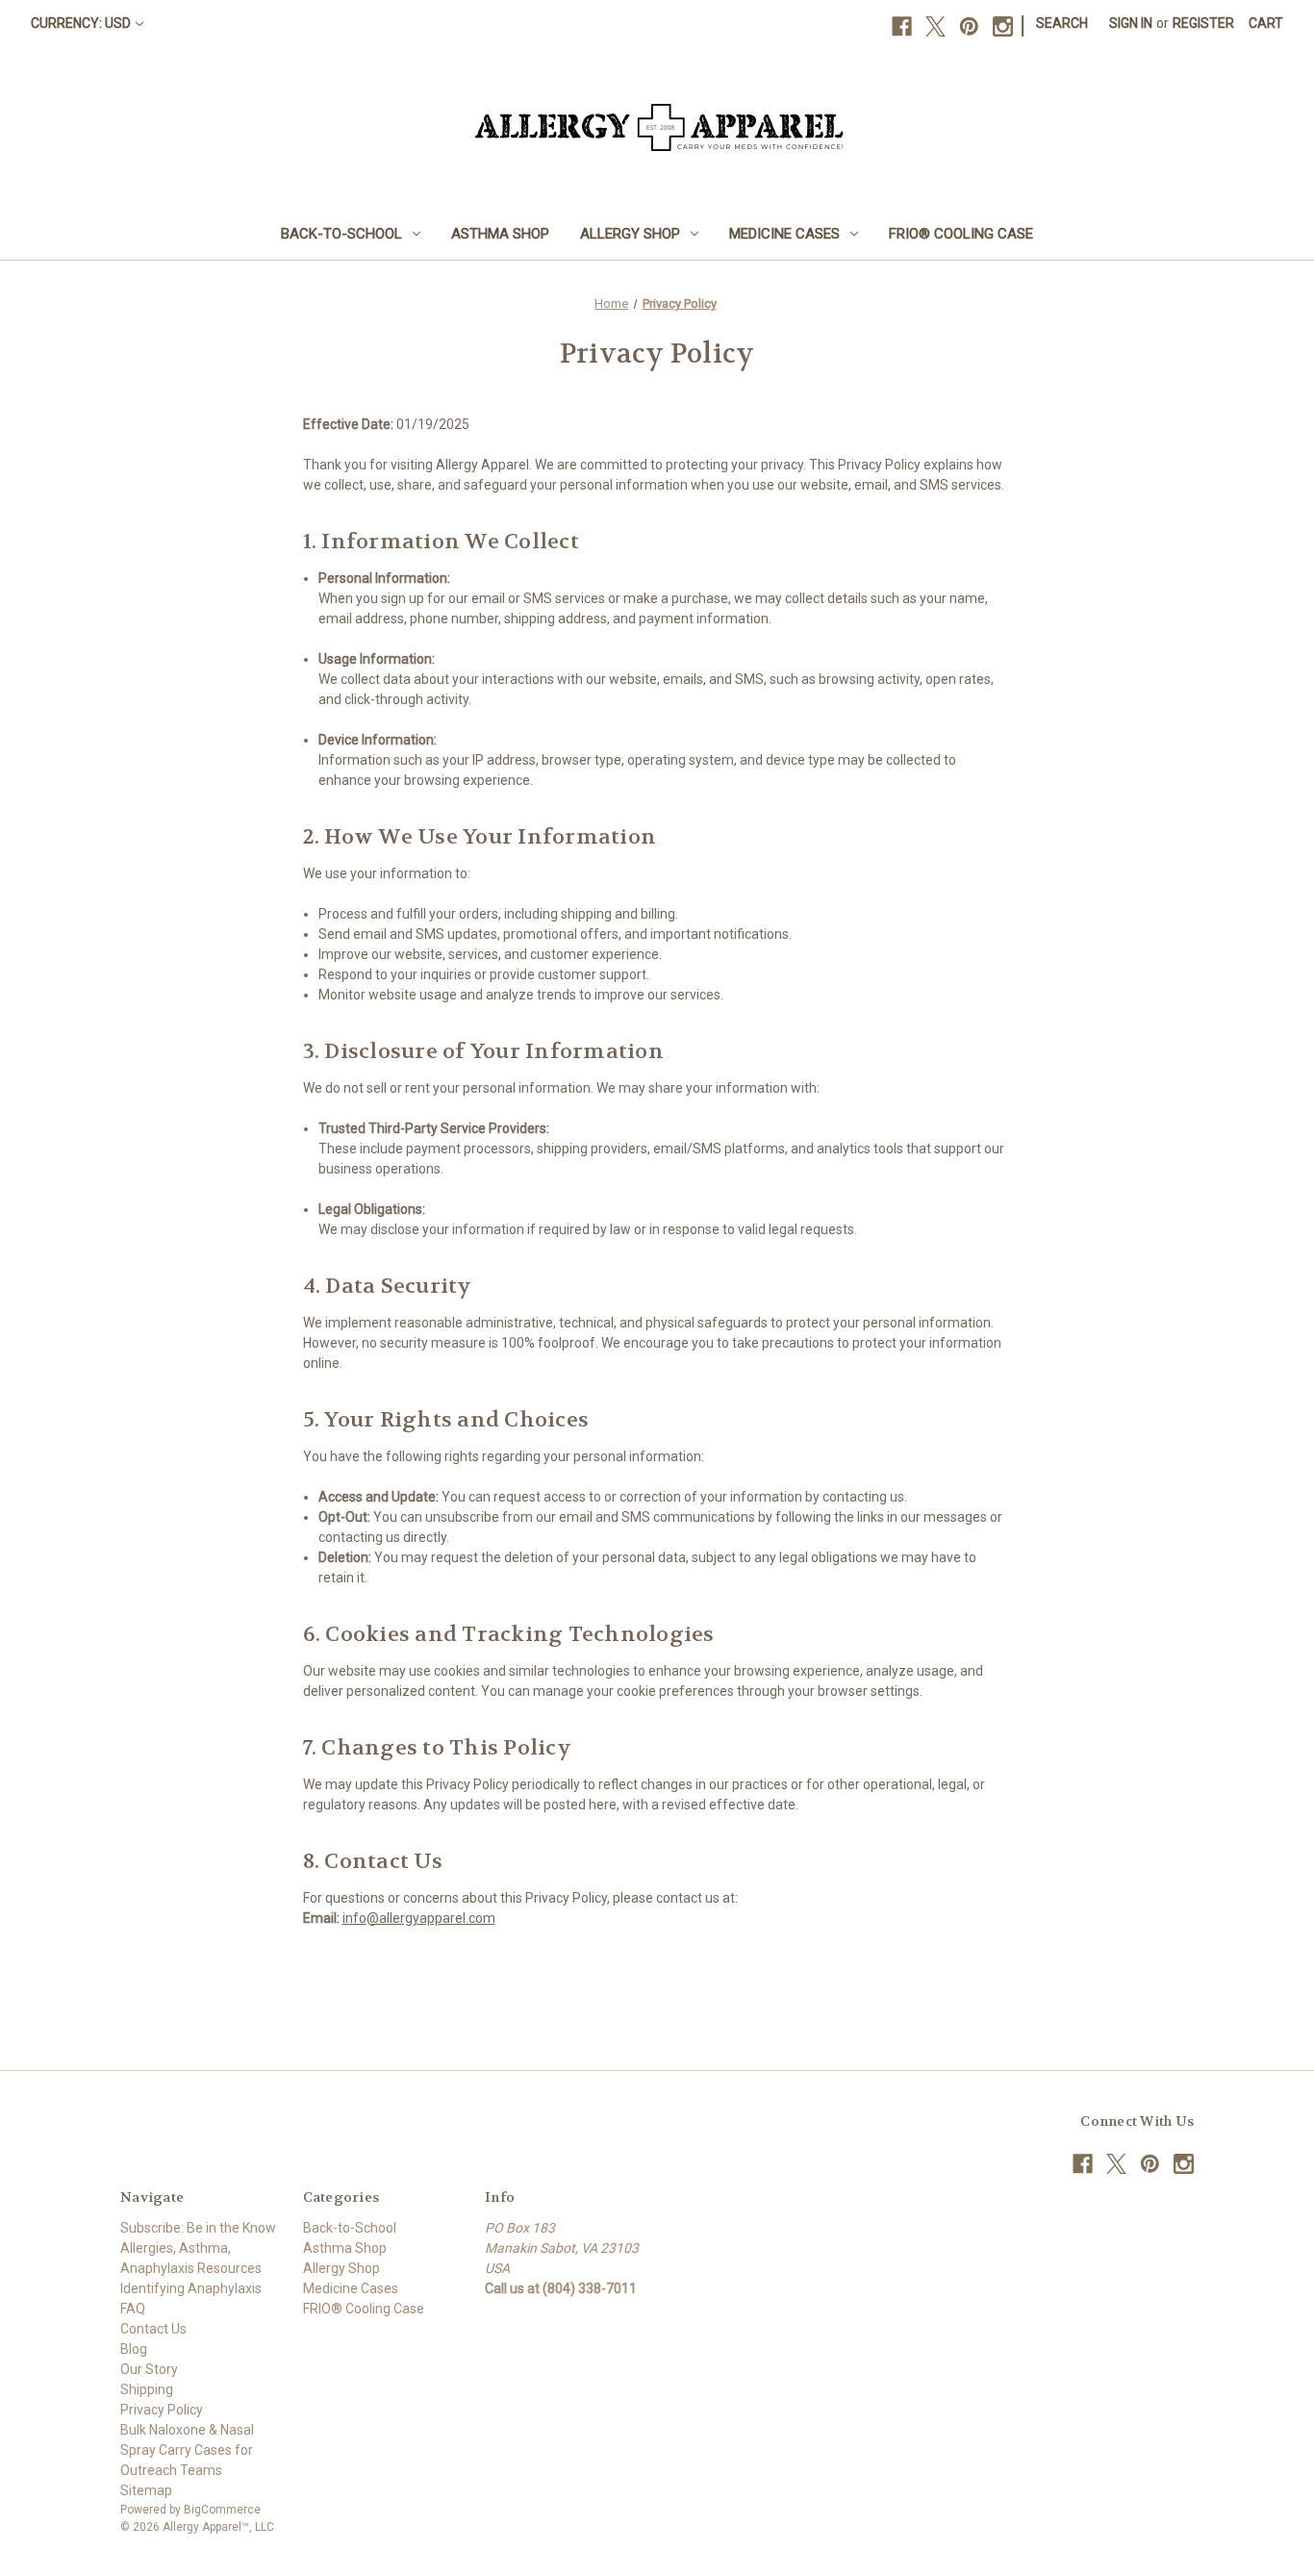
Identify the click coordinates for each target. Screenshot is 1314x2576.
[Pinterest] (969, 26)
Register (1203, 23)
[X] (935, 26)
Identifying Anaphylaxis (191, 2288)
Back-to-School (341, 234)
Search (1062, 23)
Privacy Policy (162, 2410)
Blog (134, 2349)
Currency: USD (81, 23)
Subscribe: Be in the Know (198, 2228)
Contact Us (153, 2329)
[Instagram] (1003, 26)
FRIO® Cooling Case (961, 234)
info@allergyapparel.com (419, 1918)
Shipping (147, 2389)
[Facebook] (902, 26)
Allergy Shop (630, 234)
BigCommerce (222, 2510)
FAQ (133, 2309)
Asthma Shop (500, 234)
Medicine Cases (784, 234)
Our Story (149, 2369)
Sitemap (146, 2490)
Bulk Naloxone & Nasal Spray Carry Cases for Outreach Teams (187, 2450)
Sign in (1131, 23)
